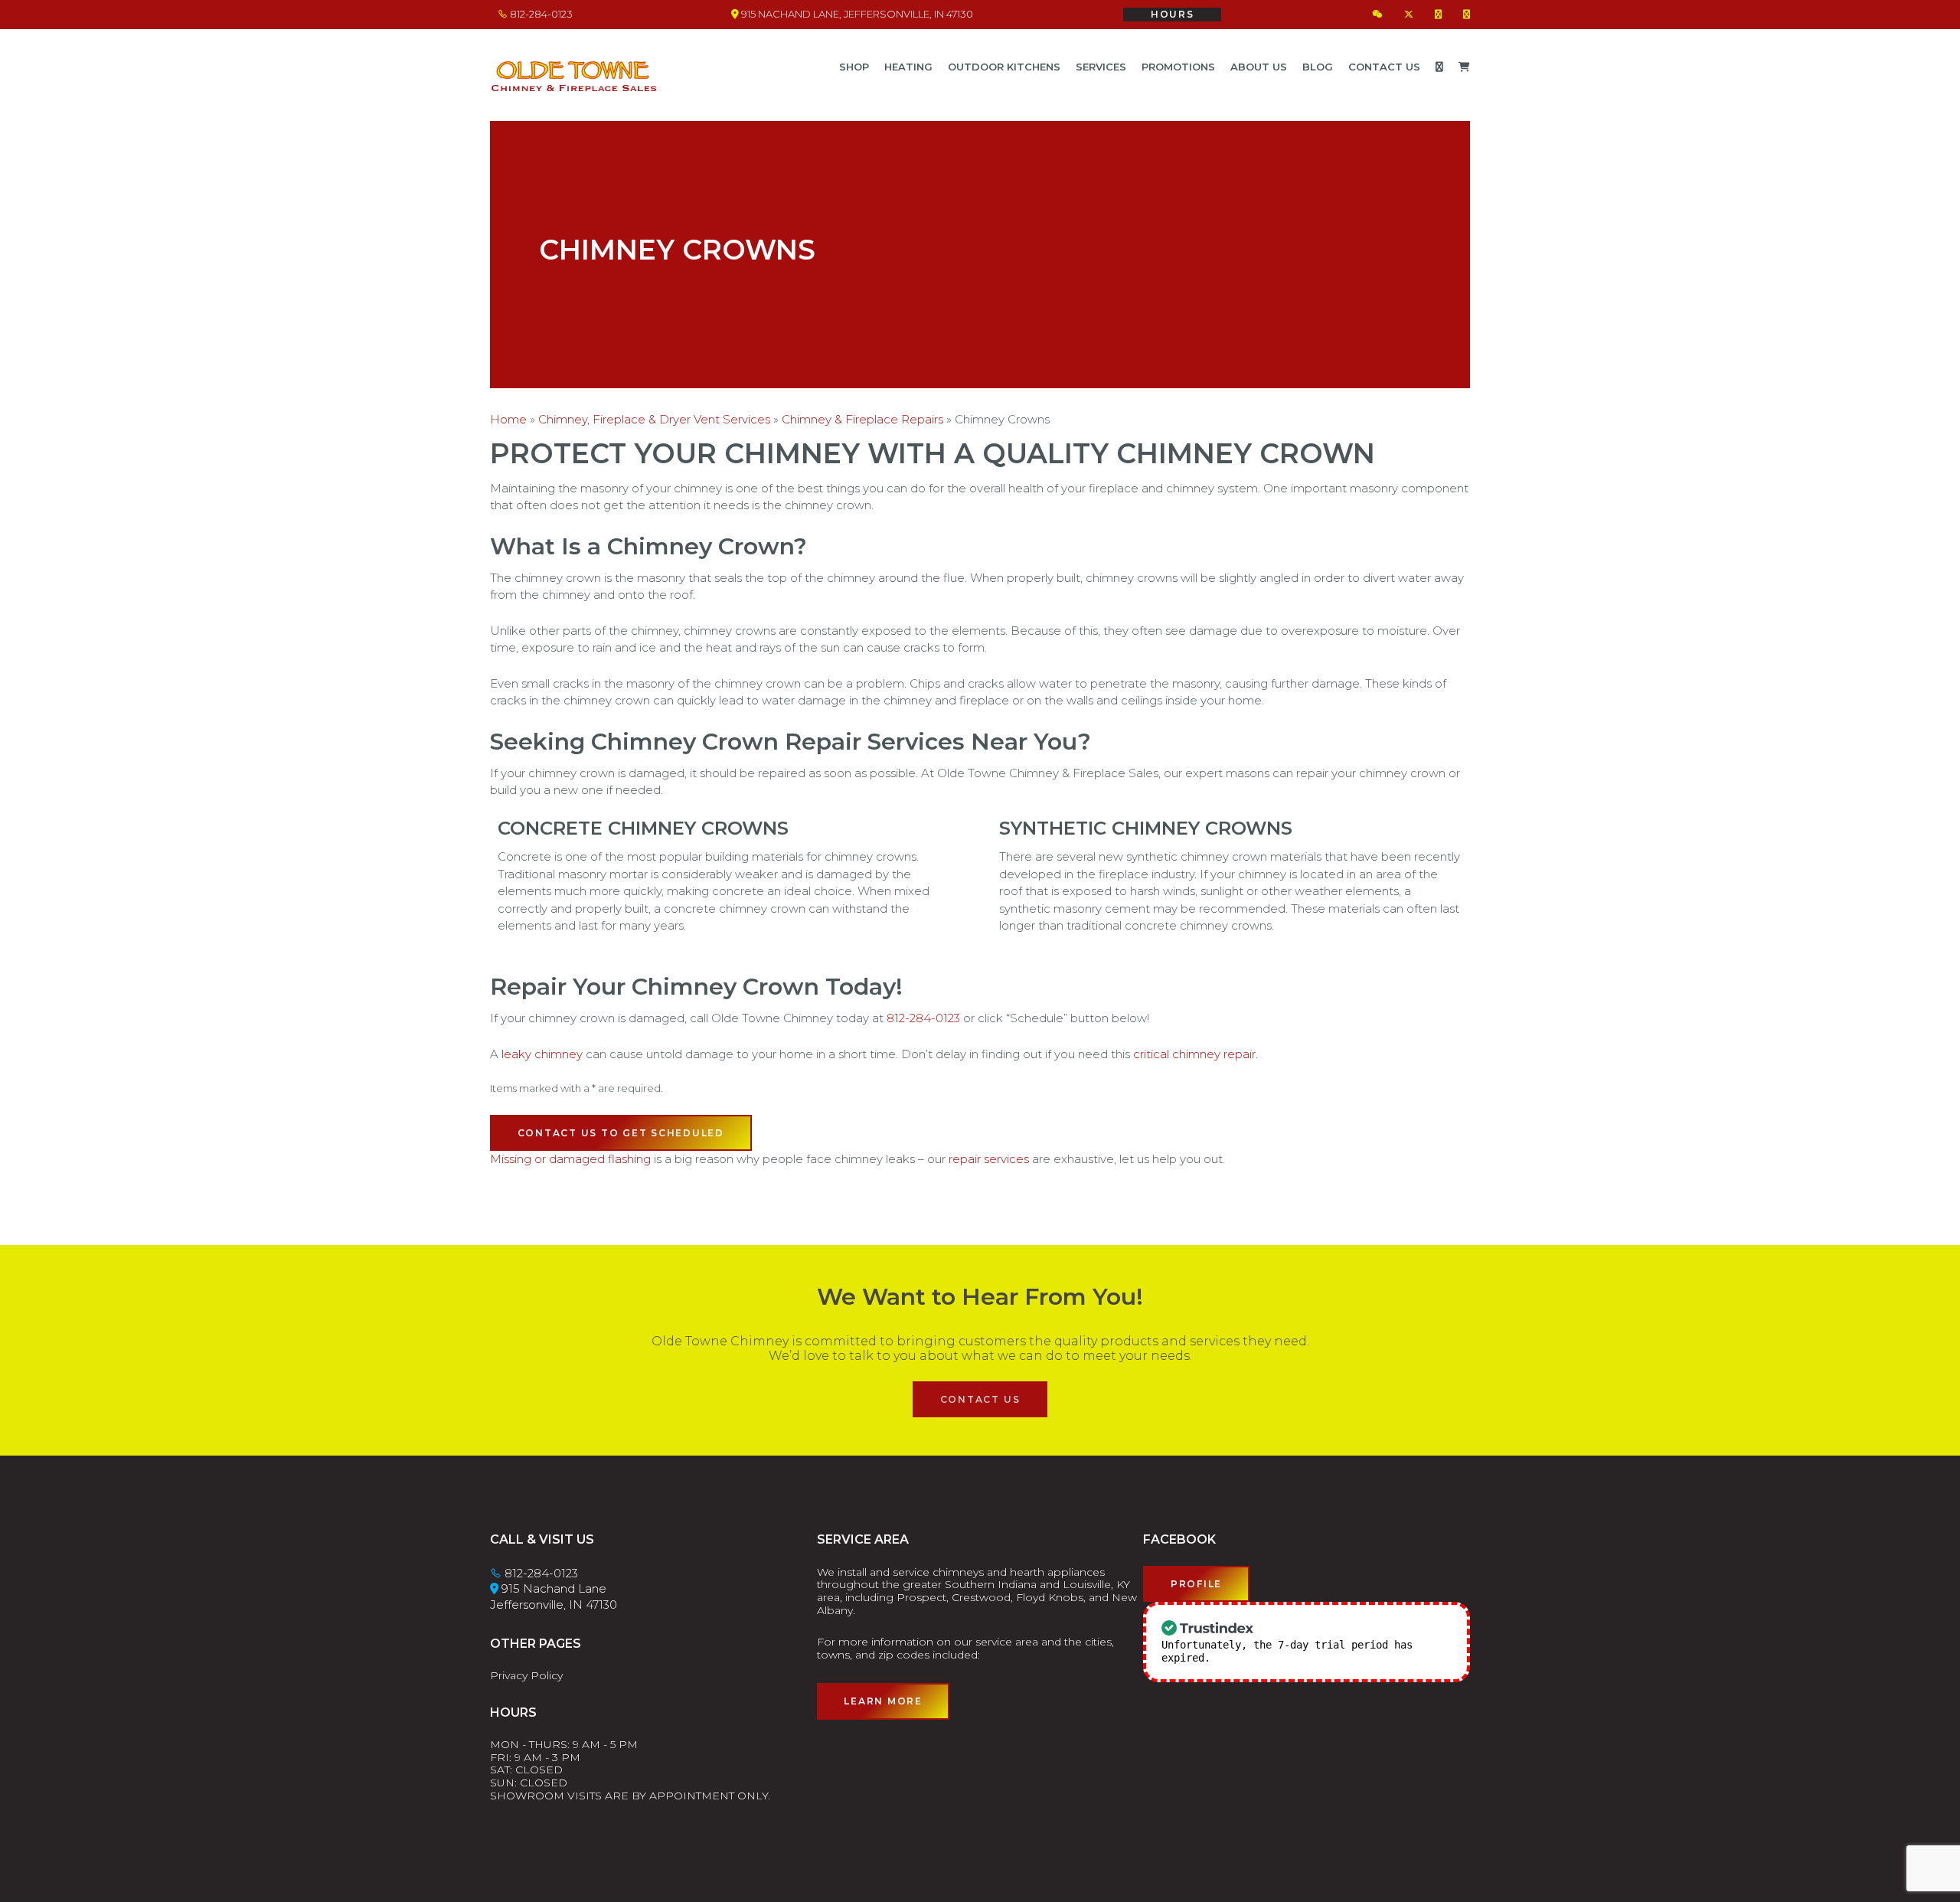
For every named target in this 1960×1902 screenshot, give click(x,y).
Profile (1196, 1584)
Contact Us (980, 1399)
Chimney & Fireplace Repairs (862, 419)
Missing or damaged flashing (570, 1159)
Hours (1173, 14)
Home (508, 419)
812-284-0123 (540, 14)
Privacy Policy (526, 1675)
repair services (989, 1159)
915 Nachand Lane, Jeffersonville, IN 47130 (856, 14)
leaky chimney (542, 1054)
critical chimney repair (1194, 1054)
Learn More (883, 1701)
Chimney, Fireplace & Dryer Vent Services (654, 419)
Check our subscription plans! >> (1315, 1658)
